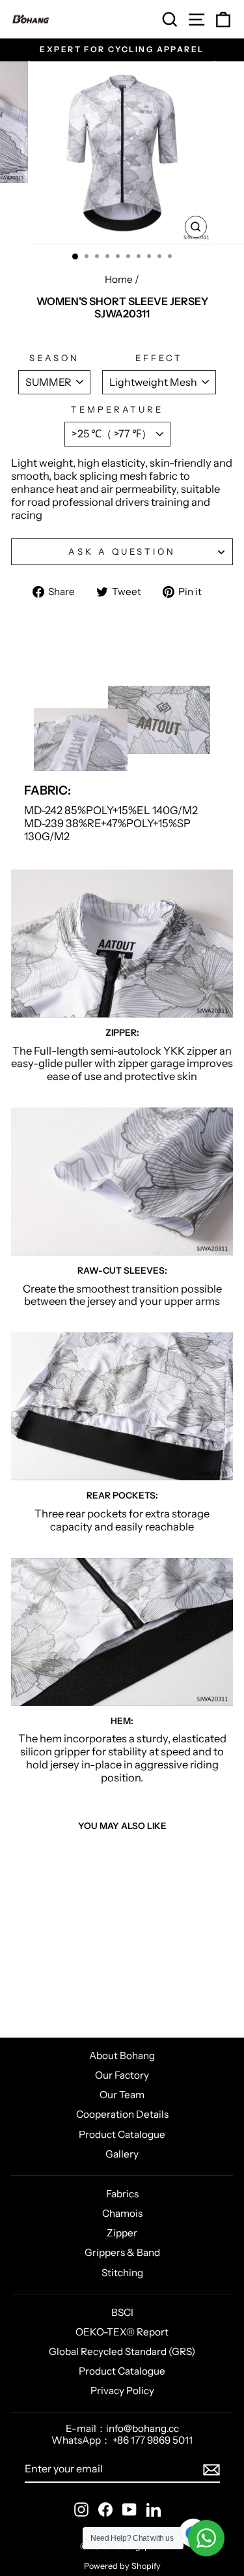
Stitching (122, 2273)
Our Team (122, 2095)
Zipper (122, 2233)
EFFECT (159, 358)
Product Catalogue (122, 2134)
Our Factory (122, 2075)
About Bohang (122, 2056)
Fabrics (122, 2194)
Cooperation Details (122, 2114)
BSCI (122, 2312)
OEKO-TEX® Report (122, 2332)
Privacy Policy (122, 2391)
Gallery (122, 2154)
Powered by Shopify (122, 2566)
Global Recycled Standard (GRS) (122, 2351)
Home (119, 279)
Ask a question (122, 551)
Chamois (122, 2213)
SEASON (55, 358)
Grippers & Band (122, 2252)
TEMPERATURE (117, 410)
